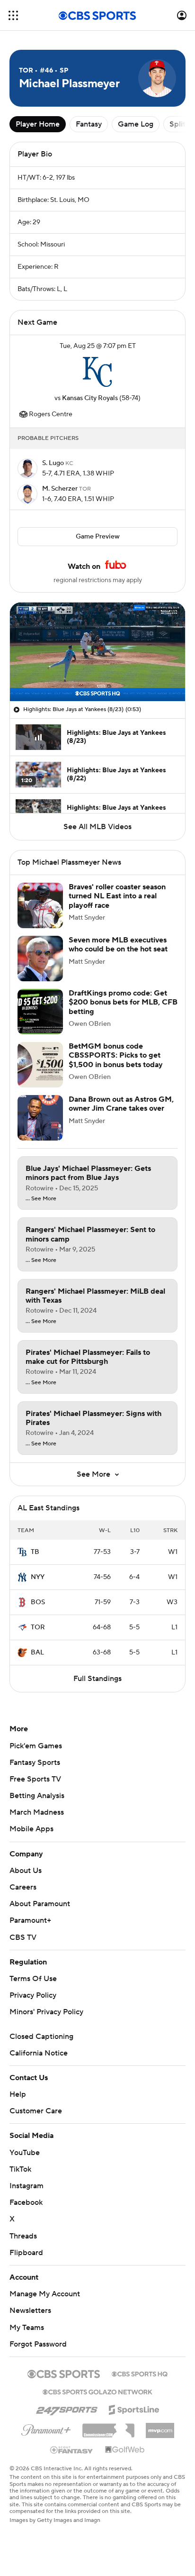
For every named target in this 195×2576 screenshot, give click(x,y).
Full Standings (97, 1679)
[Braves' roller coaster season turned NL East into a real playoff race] (40, 905)
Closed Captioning (41, 2037)
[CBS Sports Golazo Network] (97, 2391)
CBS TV (23, 1937)
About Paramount (40, 1904)
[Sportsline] (134, 2408)
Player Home (38, 124)
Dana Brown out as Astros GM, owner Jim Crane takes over (121, 1104)
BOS (38, 1602)
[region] (97, 652)
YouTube (25, 2153)
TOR (38, 1627)
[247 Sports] (67, 2408)
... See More (41, 1199)
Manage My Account (45, 2294)
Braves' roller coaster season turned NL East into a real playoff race (117, 896)
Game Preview (98, 537)
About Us (26, 1871)
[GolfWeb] (125, 2450)
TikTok (20, 2169)
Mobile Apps (31, 1829)
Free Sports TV (35, 1779)
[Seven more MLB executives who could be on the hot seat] (40, 959)
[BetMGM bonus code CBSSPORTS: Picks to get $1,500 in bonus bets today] (40, 1065)
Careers (23, 1887)
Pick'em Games (36, 1746)
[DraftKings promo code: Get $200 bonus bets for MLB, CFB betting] (40, 1012)
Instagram (27, 2186)
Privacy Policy (33, 1995)
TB (35, 1552)
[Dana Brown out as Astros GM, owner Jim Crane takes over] (40, 1118)
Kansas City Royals (90, 398)
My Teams (27, 2328)
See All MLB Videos (97, 827)
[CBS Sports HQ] (140, 2373)
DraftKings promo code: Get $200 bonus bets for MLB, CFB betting (123, 1002)
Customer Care (36, 2111)
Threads (23, 2236)
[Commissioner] (108, 2427)
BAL (37, 1653)
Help (18, 2094)
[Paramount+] (46, 2428)
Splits (179, 124)
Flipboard (26, 2253)
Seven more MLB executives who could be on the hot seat (118, 945)
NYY (38, 1577)
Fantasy (89, 124)
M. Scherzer (61, 489)
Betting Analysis (37, 1796)
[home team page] (97, 372)
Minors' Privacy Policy (46, 2012)
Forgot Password (38, 2344)
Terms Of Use (33, 1979)
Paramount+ (30, 1920)
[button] (13, 15)
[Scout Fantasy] (72, 2449)
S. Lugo (54, 463)
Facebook (26, 2202)
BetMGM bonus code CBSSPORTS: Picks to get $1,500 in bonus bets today (116, 1055)
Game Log (136, 124)
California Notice (39, 2053)
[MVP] (160, 2427)
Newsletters (30, 2311)
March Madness (37, 1812)
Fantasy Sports (35, 1763)
